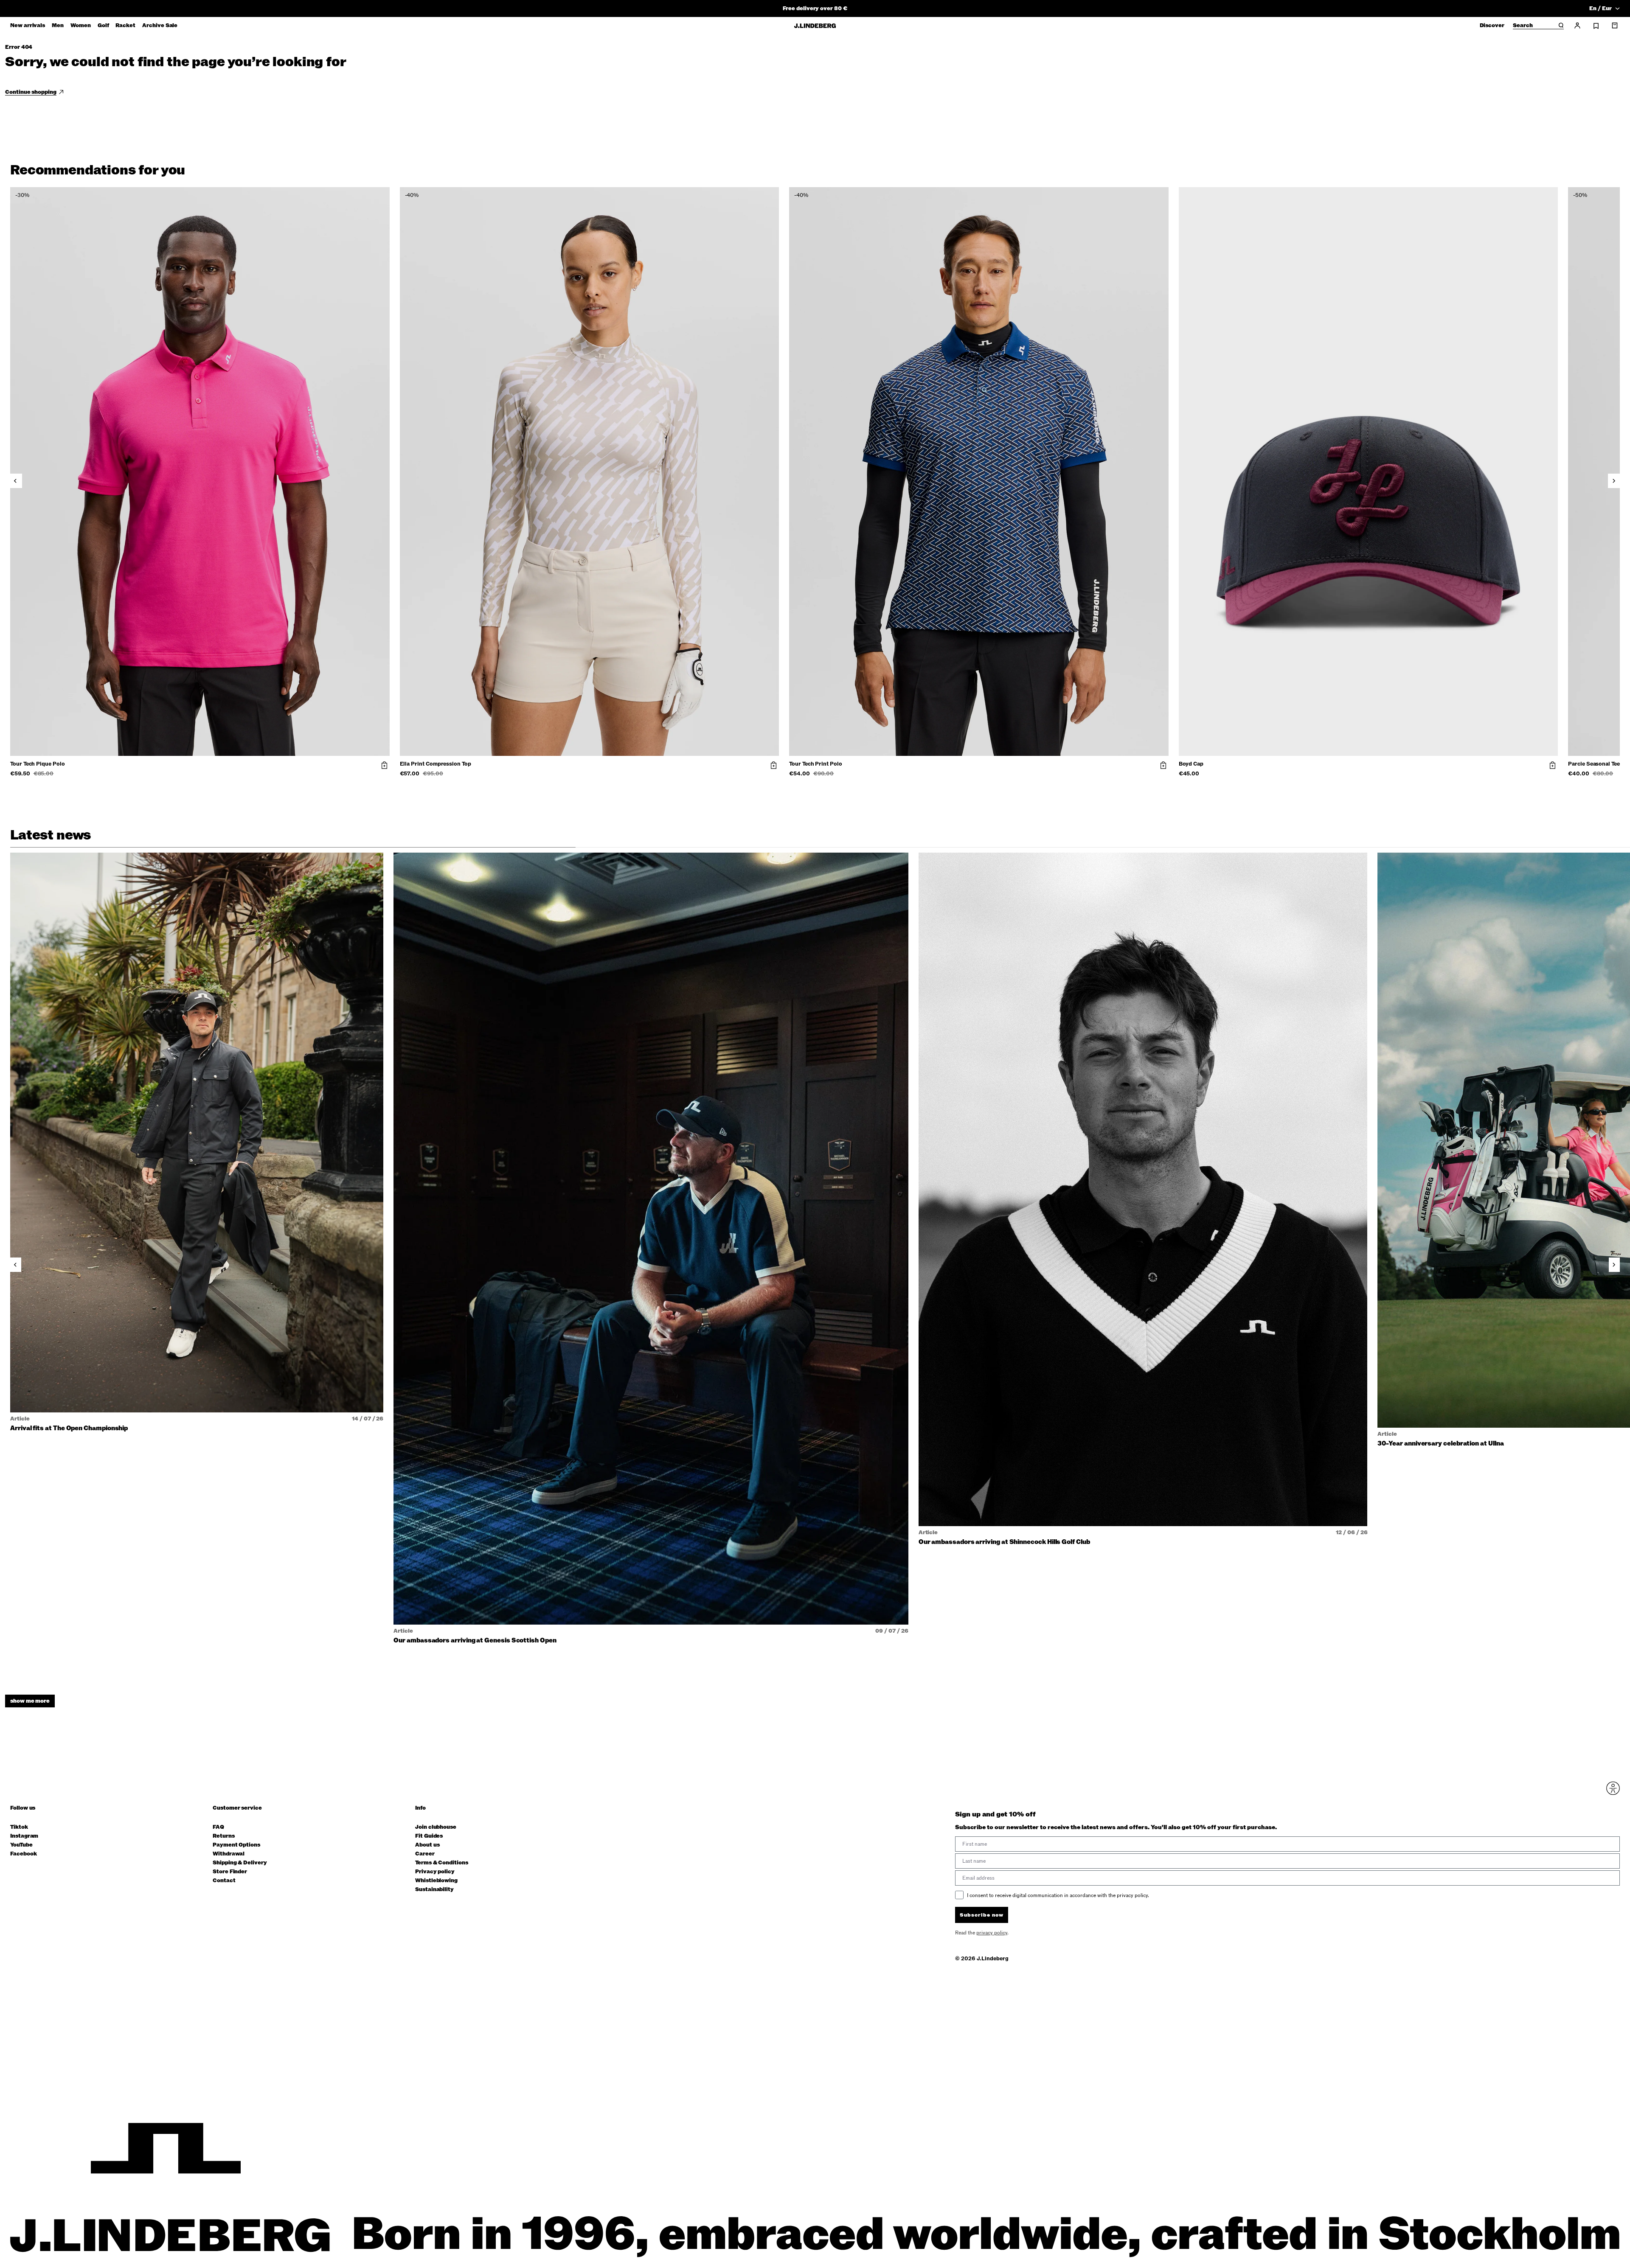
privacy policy (866, 1221)
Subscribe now (860, 1200)
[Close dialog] (970, 1035)
